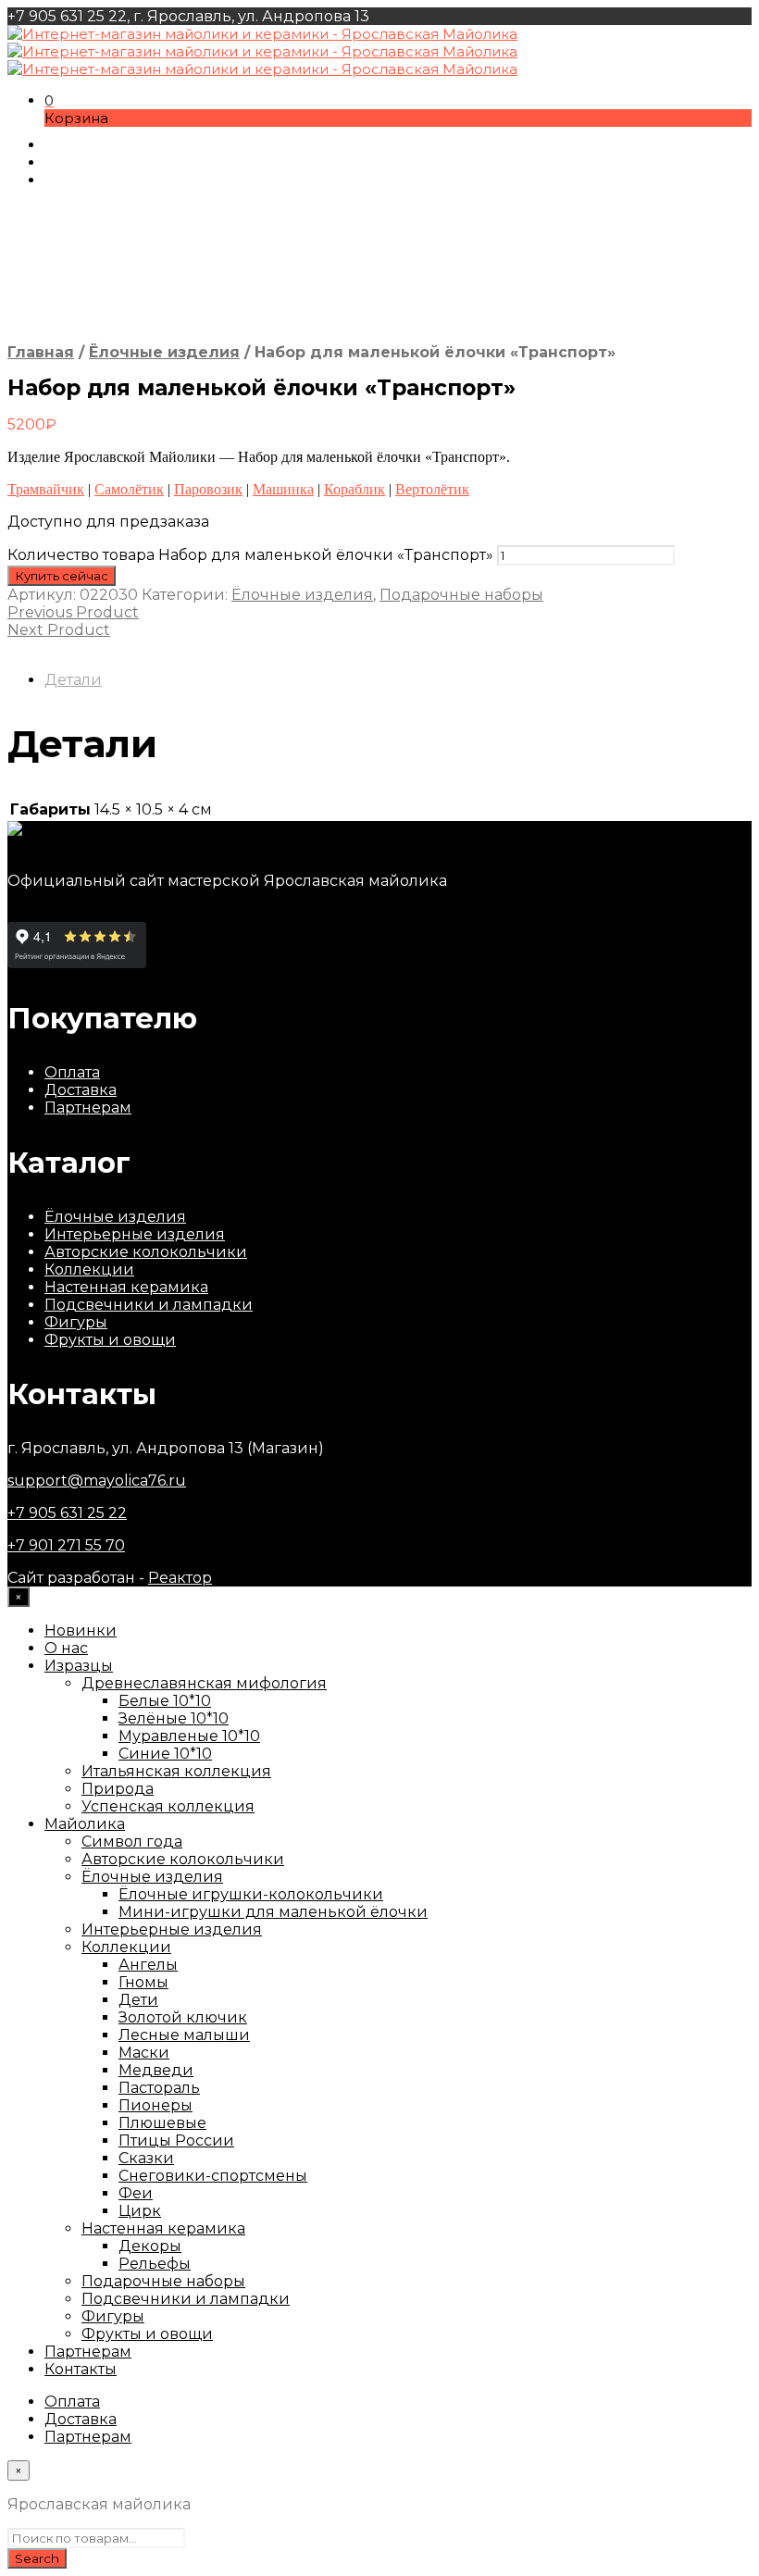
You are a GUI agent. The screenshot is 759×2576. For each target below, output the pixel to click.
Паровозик (208, 489)
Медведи (156, 2070)
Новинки (81, 1630)
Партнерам (88, 1108)
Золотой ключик (183, 2017)
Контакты (81, 2369)
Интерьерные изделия (135, 1234)
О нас (66, 1648)
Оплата (72, 1072)
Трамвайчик (46, 489)
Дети (138, 2000)
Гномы (143, 1982)
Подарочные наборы (461, 595)
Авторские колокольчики (146, 1252)
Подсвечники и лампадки (149, 1305)
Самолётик (129, 489)
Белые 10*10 (165, 1701)
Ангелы (148, 1965)
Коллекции (89, 1269)
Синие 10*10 (165, 1754)
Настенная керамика (126, 1287)
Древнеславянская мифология (204, 1683)
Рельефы (155, 2264)
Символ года (132, 1842)
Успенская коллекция (168, 1806)
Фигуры (76, 1322)
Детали (73, 680)
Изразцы (79, 1666)
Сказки (146, 2158)
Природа (118, 1789)
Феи (136, 2193)
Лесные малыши (184, 2035)
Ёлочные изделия (164, 352)
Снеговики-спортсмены (213, 2176)
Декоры (150, 2246)
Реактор (180, 1578)
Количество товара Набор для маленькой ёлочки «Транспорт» (250, 555)
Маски (144, 2053)
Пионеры (156, 2105)
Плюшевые (162, 2123)
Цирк (140, 2211)
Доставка (81, 1090)
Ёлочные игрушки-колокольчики (251, 1894)
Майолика (85, 1824)
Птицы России (176, 2140)
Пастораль (159, 2088)
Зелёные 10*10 (174, 1718)
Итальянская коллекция (176, 1771)
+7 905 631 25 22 (67, 1513)
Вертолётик (432, 489)
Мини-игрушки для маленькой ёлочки (273, 1912)
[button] (49, 100)
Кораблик (355, 489)
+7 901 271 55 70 (66, 1545)
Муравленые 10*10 (189, 1736)
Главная (41, 352)
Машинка (283, 489)
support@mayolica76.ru (97, 1481)
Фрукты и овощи (110, 1340)
